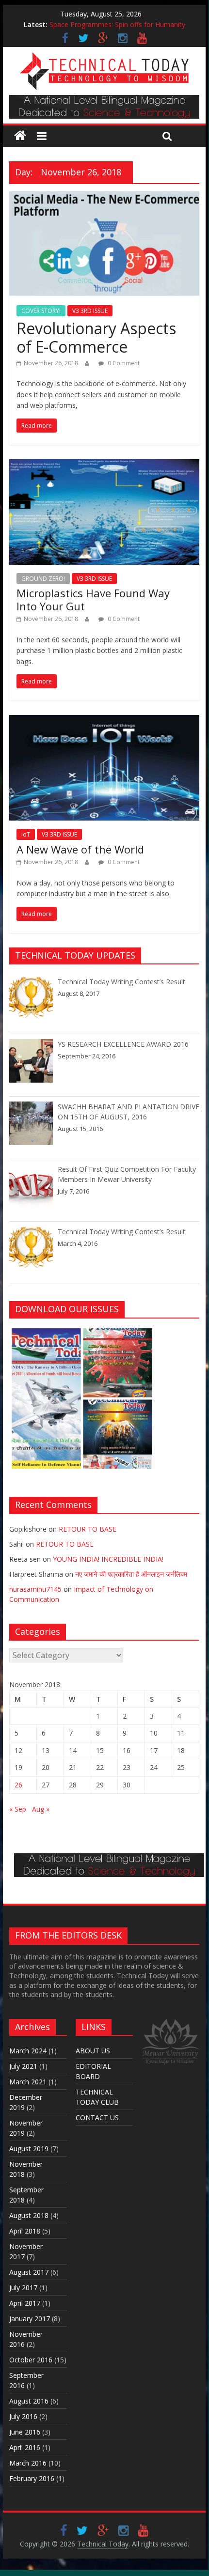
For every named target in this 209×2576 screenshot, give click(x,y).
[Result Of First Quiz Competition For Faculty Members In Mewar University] (31, 1190)
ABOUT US (93, 2051)
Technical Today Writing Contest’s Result (121, 982)
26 (18, 1785)
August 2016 (29, 2401)
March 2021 (28, 2082)
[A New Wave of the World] (104, 721)
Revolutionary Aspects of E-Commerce (96, 337)
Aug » (41, 1809)
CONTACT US (97, 2118)
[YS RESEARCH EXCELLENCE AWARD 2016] (31, 1065)
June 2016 (25, 2432)
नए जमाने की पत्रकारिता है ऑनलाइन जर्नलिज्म (131, 1574)
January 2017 (30, 2319)
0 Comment (123, 363)
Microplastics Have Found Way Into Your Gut (93, 599)
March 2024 (28, 2051)
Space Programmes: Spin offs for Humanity (117, 24)
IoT (26, 834)
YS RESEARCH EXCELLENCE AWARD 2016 (123, 1044)
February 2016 (32, 2478)
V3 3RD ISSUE (90, 311)
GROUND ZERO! (43, 579)
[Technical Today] (104, 58)
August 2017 (29, 2272)
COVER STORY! (41, 311)
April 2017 (25, 2303)
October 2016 (31, 2360)
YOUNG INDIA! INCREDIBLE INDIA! (108, 1559)
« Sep (18, 1809)
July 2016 (23, 2416)
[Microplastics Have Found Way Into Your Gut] (104, 465)
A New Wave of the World (80, 849)
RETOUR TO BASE (88, 1529)
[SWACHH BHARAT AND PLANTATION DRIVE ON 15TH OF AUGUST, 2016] (31, 1128)
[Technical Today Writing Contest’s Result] (31, 1003)
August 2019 (29, 2149)
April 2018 (25, 2231)
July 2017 (23, 2288)
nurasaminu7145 (35, 1589)
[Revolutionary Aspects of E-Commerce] (104, 197)
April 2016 (25, 2447)
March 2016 (28, 2463)
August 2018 (29, 2215)
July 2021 (23, 2066)
